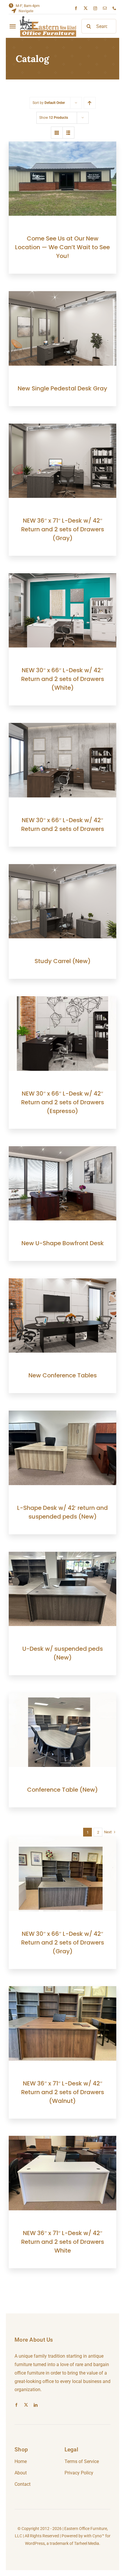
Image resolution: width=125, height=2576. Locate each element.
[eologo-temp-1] (48, 18)
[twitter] (86, 8)
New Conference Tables (63, 1375)
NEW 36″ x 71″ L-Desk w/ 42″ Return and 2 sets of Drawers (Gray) (63, 529)
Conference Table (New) (63, 1790)
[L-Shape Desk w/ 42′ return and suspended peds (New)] (63, 1414)
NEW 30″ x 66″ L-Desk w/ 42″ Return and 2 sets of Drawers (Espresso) (63, 1102)
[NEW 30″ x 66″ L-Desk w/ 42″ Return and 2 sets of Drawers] (63, 727)
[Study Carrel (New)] (63, 868)
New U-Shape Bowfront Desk (63, 1243)
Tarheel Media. (87, 2543)
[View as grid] (57, 133)
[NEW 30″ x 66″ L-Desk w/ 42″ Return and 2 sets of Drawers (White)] (63, 577)
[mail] (105, 8)
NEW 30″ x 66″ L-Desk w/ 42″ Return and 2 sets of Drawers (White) (63, 679)
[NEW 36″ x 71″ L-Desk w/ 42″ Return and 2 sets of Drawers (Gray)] (63, 428)
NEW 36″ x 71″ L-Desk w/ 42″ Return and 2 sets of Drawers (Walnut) (63, 2092)
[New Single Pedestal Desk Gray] (63, 295)
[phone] (114, 8)
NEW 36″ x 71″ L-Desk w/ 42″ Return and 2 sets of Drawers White (63, 2242)
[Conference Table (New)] (63, 1697)
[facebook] (76, 8)
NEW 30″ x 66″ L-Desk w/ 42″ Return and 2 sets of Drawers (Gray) (63, 1942)
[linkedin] (36, 2405)
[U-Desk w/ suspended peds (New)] (63, 1556)
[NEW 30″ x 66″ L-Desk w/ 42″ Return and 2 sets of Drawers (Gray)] (63, 1840)
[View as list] (68, 133)
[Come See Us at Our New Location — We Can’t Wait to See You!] (63, 145)
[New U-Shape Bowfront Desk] (63, 1150)
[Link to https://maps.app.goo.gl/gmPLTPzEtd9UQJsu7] (14, 11)
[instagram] (95, 8)
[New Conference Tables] (63, 1282)
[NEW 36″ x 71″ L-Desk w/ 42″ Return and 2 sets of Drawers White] (63, 2140)
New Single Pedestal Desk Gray (63, 388)
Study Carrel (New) (63, 961)
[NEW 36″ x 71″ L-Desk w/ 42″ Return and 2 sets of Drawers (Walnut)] (63, 1990)
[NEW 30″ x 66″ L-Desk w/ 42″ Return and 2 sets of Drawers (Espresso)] (63, 1000)
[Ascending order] (90, 103)
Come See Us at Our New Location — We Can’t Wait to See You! (63, 247)
